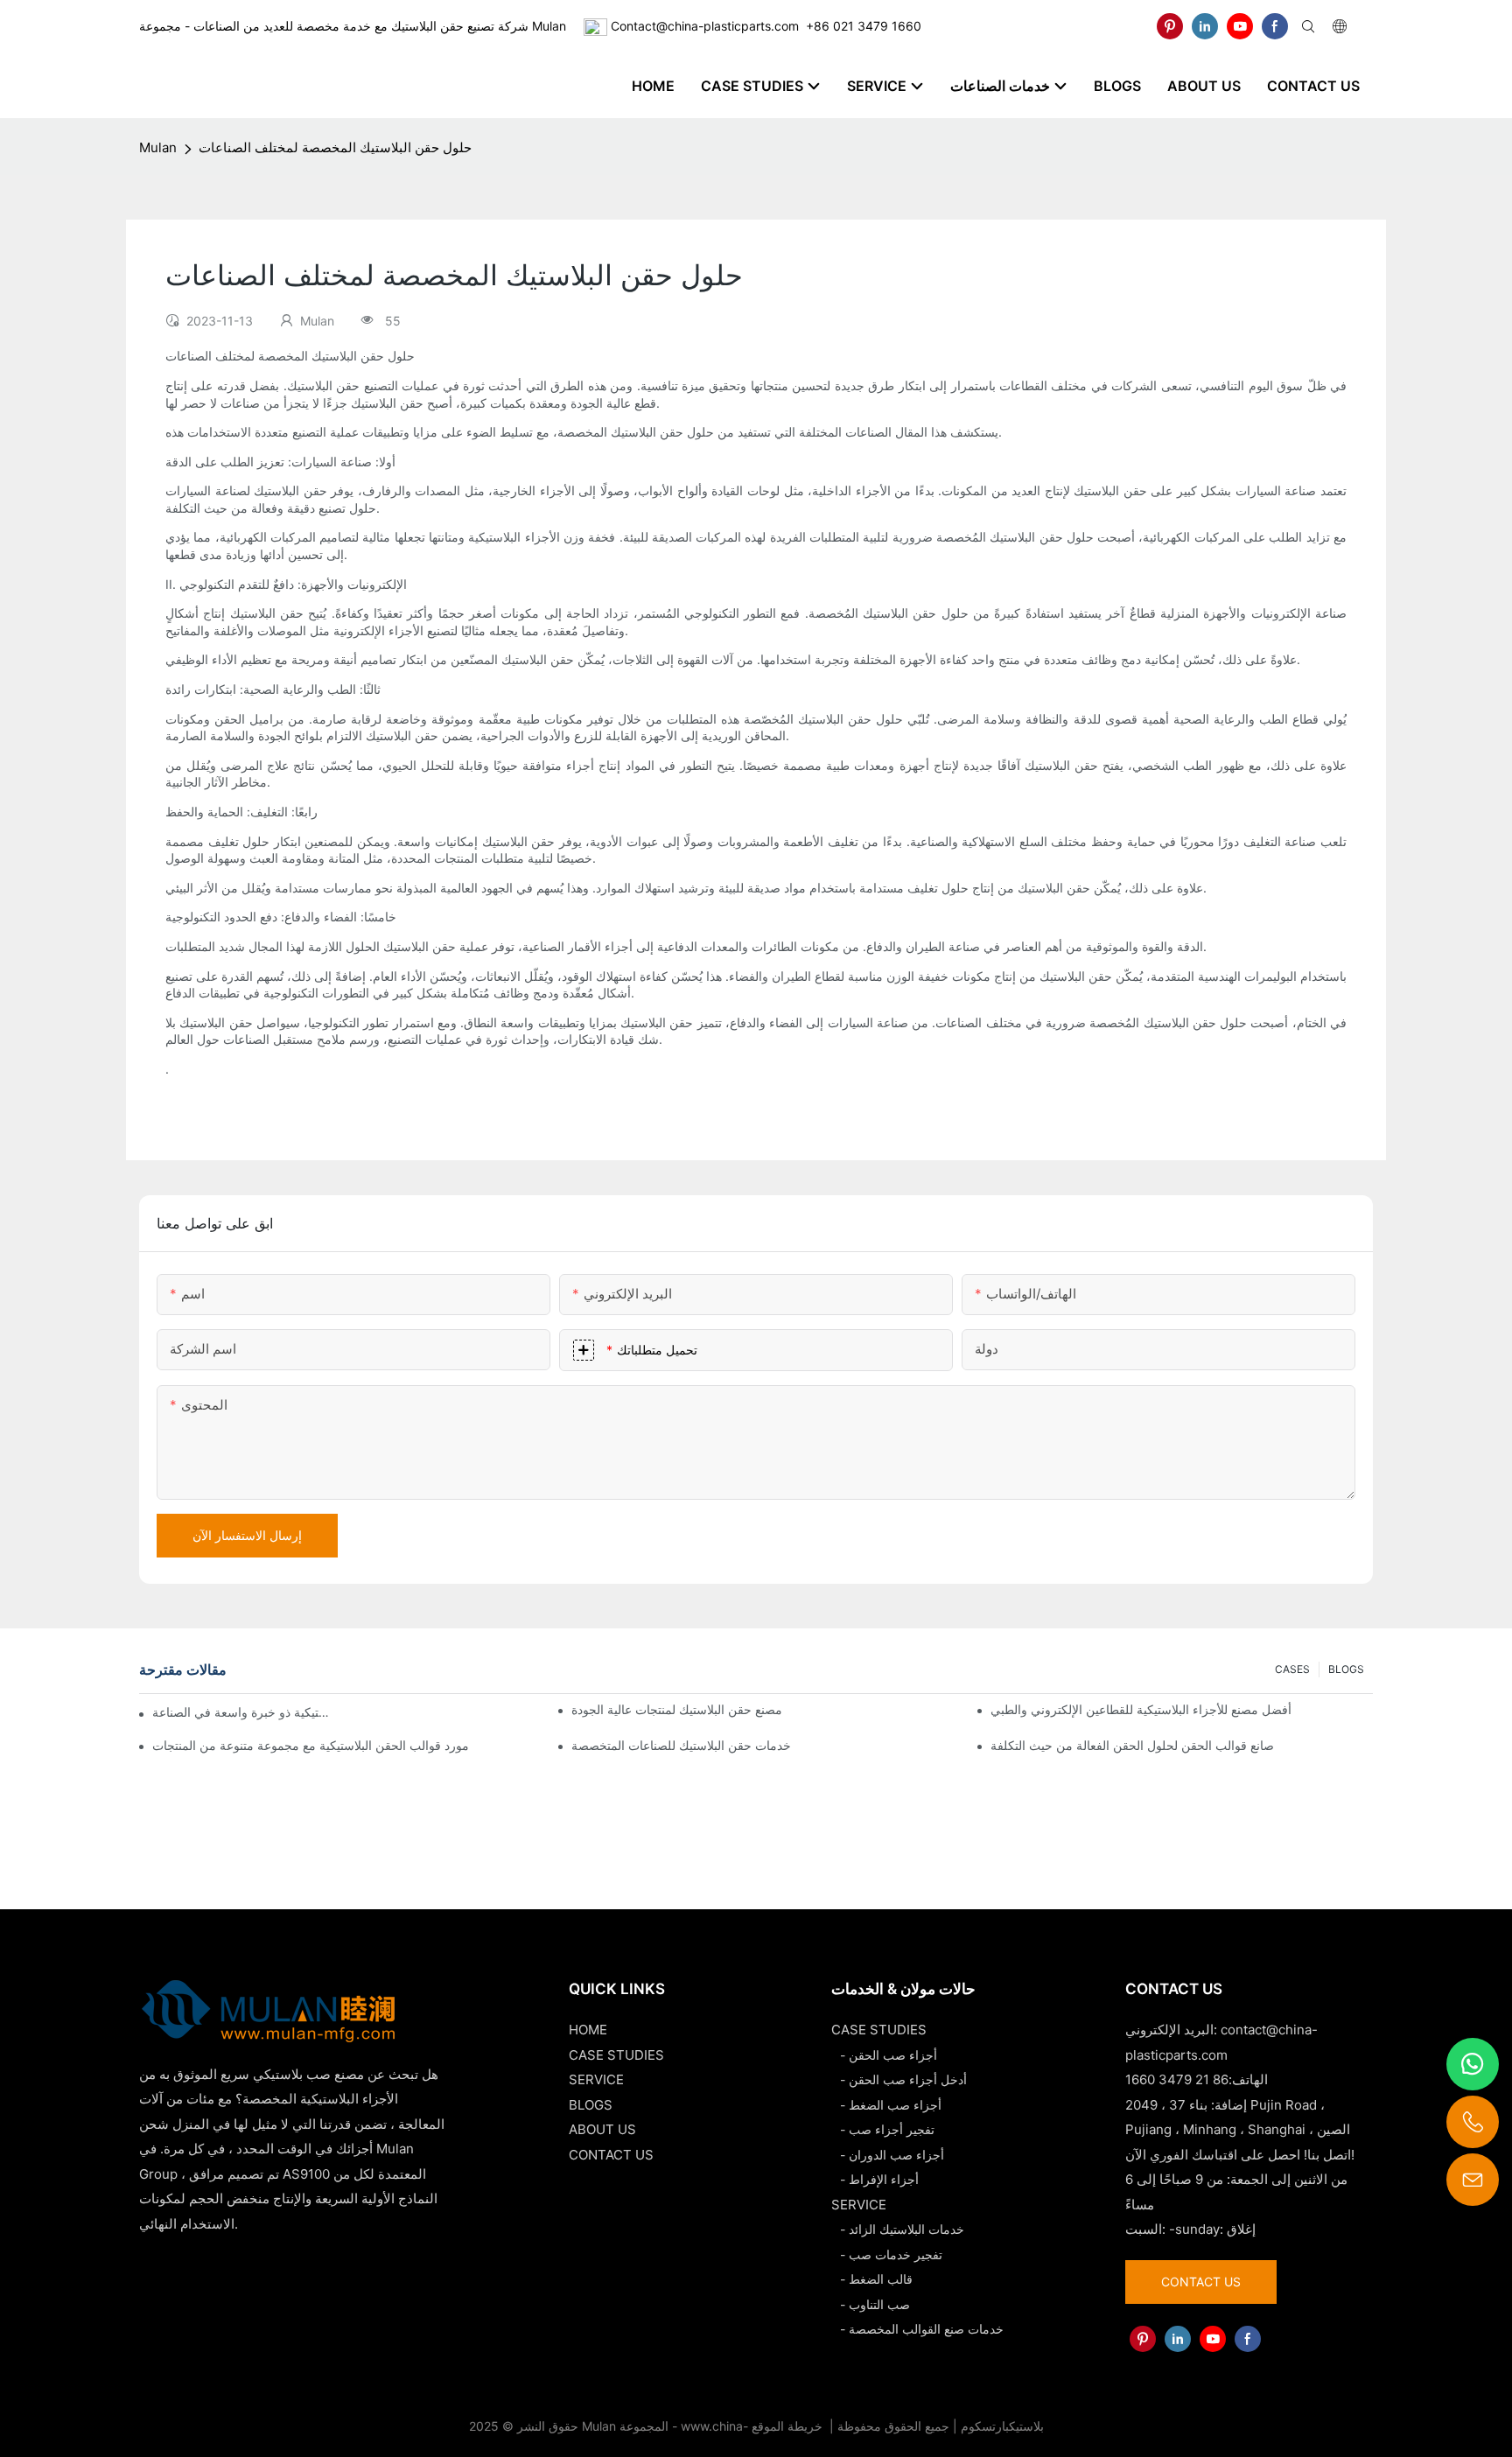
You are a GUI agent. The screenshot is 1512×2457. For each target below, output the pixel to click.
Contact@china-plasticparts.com (705, 26)
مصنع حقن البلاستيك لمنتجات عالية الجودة (677, 1709)
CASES (1292, 1669)
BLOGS (1346, 1669)
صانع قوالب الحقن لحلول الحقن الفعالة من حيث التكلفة (1132, 1745)
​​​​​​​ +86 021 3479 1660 (860, 26)
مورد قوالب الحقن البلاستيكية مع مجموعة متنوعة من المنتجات (311, 1745)
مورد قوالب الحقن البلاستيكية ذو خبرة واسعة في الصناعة (245, 1712)
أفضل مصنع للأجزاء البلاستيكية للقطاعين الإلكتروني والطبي (1141, 1709)
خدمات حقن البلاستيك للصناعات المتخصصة (681, 1745)
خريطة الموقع (789, 2426)
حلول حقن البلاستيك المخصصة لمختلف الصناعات (335, 147)
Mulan (158, 147)
